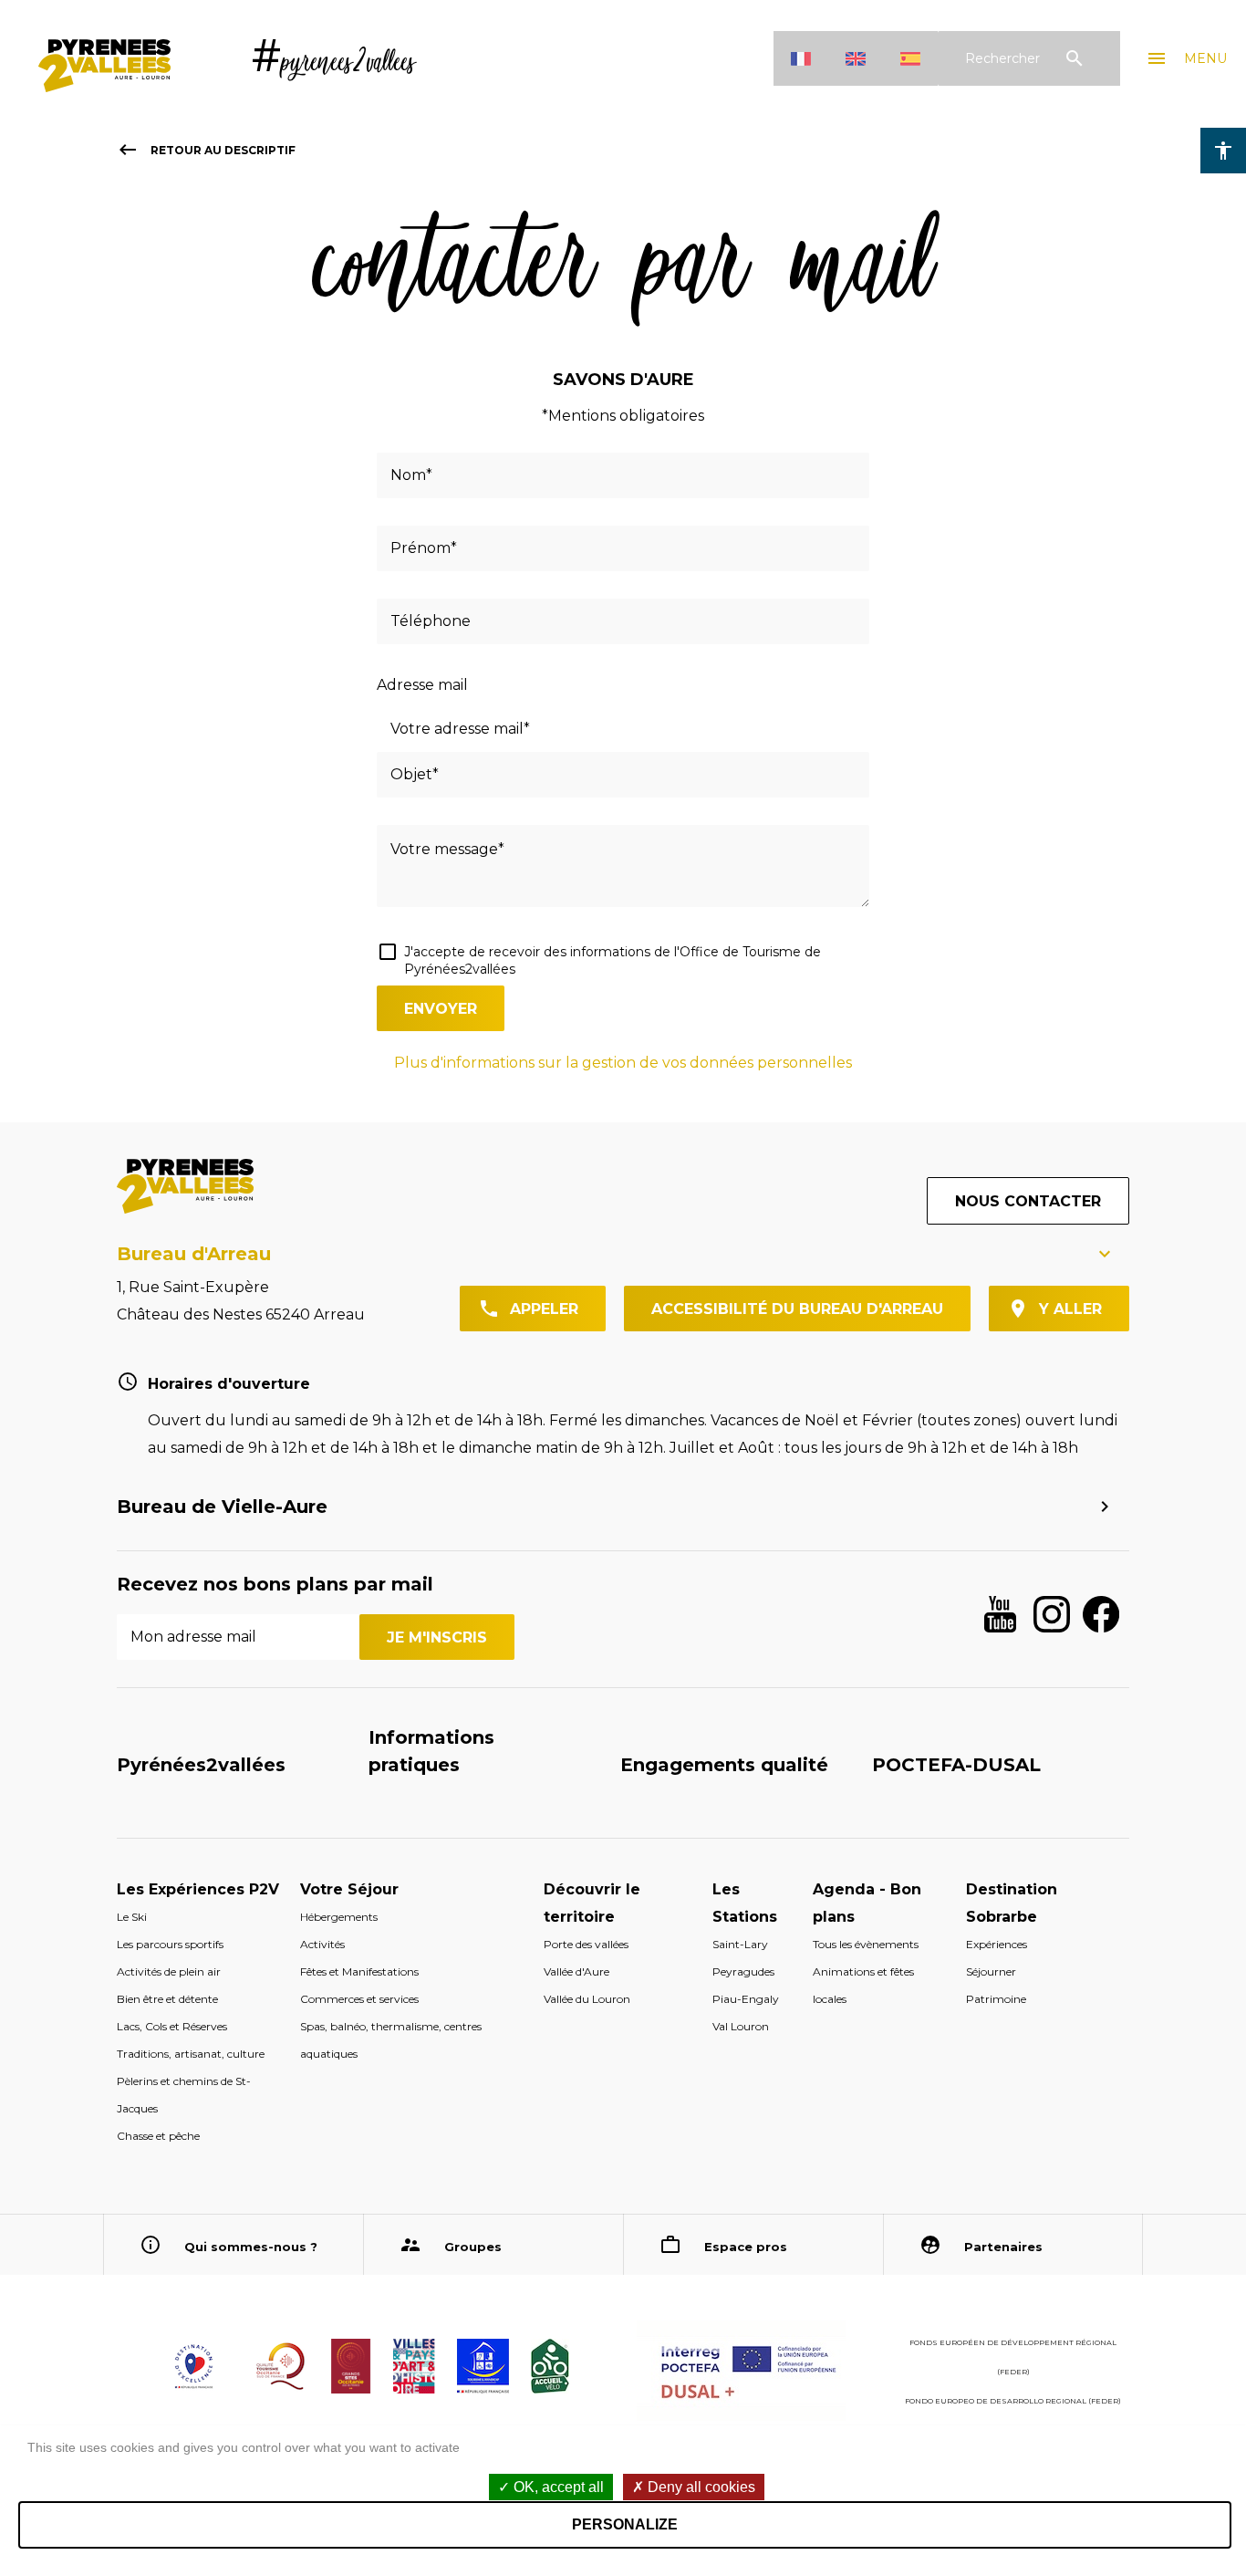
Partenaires (1003, 2247)
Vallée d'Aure (576, 1971)
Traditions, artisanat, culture (191, 2054)
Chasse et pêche (158, 2136)
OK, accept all (557, 2487)
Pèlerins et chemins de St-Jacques (184, 2095)
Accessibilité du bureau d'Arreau (797, 1309)
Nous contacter (1028, 1201)
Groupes (473, 2247)
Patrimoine (996, 1999)
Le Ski (132, 1917)
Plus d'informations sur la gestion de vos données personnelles (623, 1063)
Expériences (997, 1944)
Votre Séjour (349, 1889)
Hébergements (339, 1917)
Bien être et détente (167, 1999)
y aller (1070, 1309)
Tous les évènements (866, 1944)
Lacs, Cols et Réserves (172, 2026)
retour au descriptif (206, 150)
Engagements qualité (724, 1765)
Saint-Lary (740, 1944)
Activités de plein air (169, 1971)
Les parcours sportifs (170, 1944)
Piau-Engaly (746, 1999)
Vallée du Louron (587, 1999)
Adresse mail (422, 685)
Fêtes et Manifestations (359, 1971)
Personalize (625, 2524)
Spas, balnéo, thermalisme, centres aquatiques (391, 2040)
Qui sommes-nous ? (251, 2247)
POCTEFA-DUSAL (956, 1765)
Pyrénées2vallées (201, 1765)
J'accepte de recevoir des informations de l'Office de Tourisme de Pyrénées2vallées (613, 960)
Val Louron (741, 2026)
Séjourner (991, 1971)
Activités (322, 1944)
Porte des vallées (586, 1944)
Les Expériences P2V (198, 1889)
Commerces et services (359, 1999)
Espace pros (746, 2247)
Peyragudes (743, 1971)
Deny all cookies (700, 2487)
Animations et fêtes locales (863, 1985)
